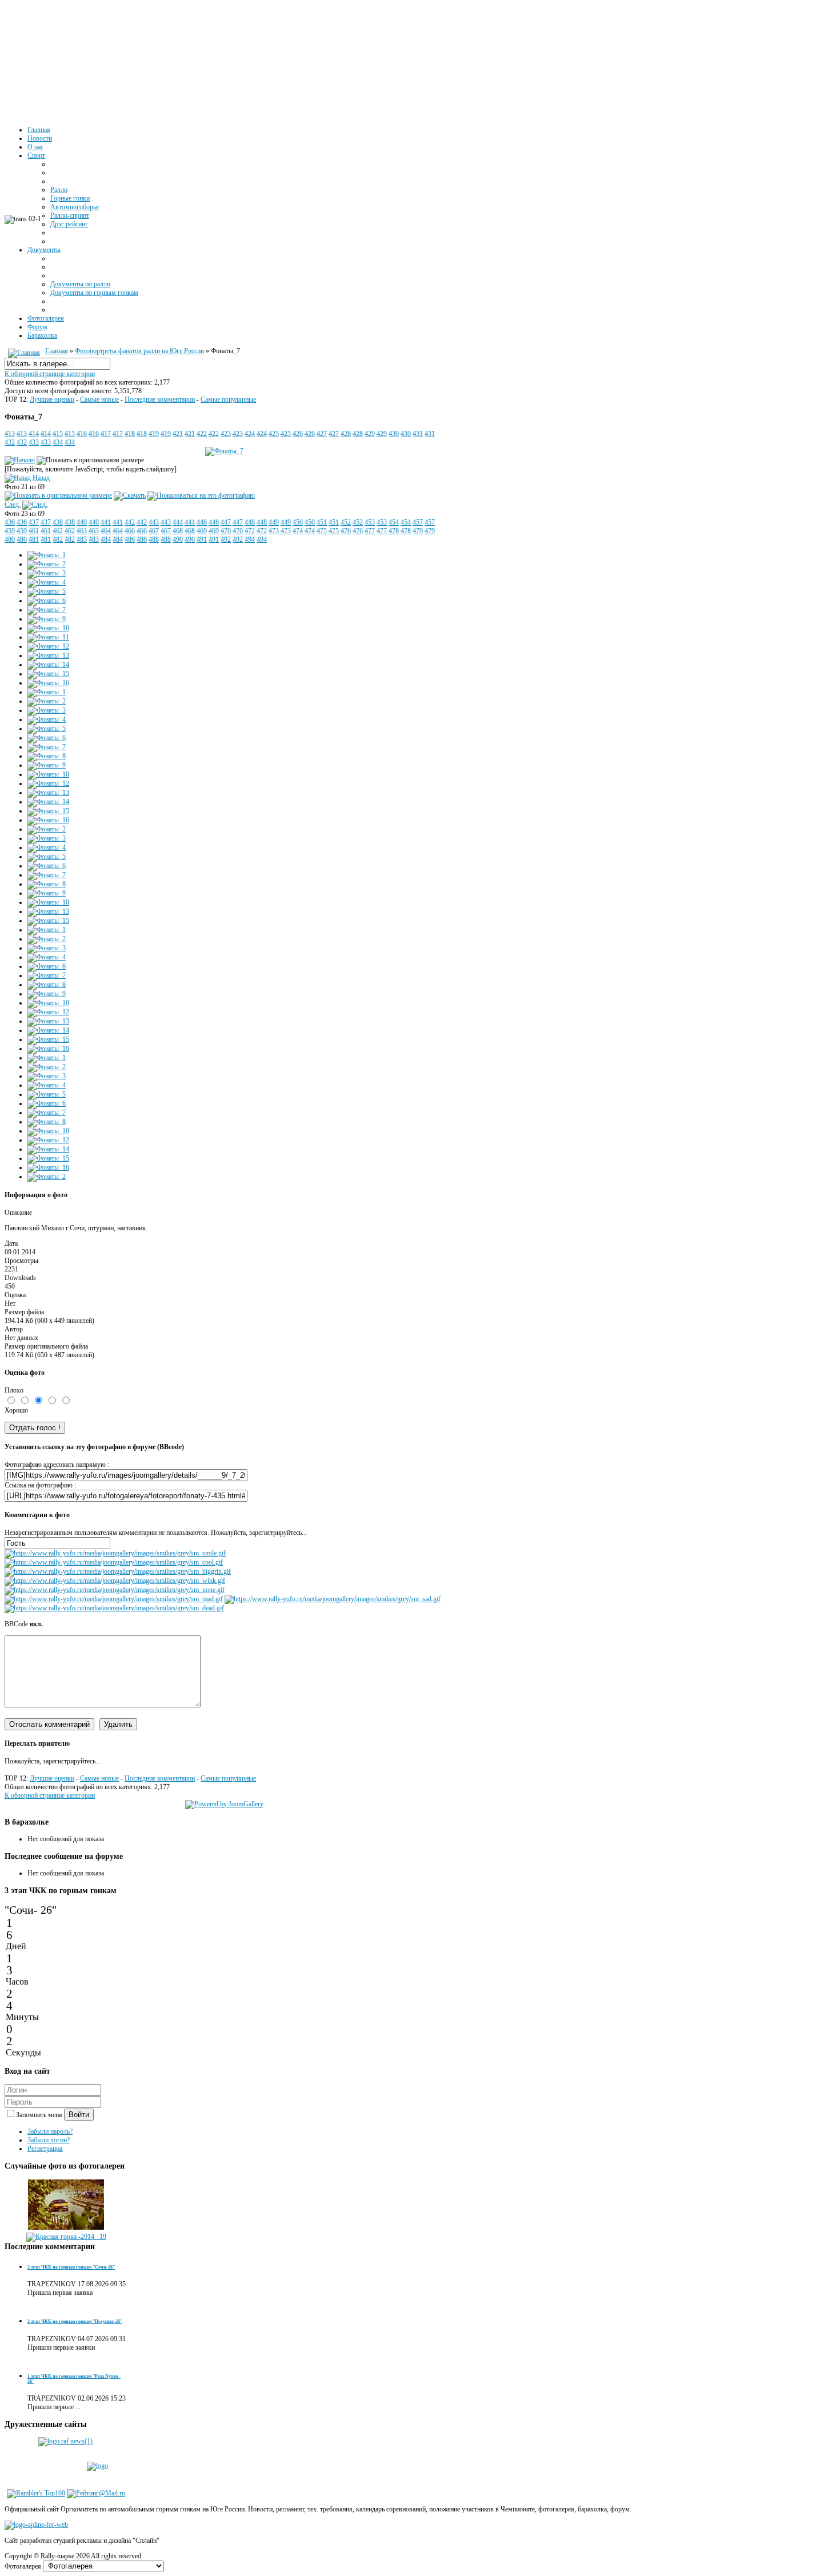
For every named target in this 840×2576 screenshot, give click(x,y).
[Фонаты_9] (47, 619)
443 (154, 522)
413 (10, 434)
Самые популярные (228, 399)
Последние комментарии (160, 399)
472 (250, 531)
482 (58, 539)
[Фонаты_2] (47, 564)
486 (130, 539)
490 (178, 539)
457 (418, 522)
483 (82, 539)
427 (322, 434)
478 (394, 531)
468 (178, 531)
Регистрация (45, 2149)
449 (274, 522)
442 (130, 522)
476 (346, 531)
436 (10, 522)
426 (298, 434)
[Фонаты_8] (47, 756)
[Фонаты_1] (47, 555)
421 (178, 434)
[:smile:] (115, 1553)
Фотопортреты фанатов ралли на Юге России (139, 351)
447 (226, 522)
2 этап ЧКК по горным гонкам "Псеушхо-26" (75, 2321)
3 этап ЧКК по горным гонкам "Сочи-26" (71, 2267)
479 (418, 531)
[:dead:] (114, 1608)
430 (394, 434)
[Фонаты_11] (48, 637)
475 (322, 531)
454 (394, 522)
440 (82, 522)
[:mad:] (114, 1599)
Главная (57, 351)
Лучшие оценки (52, 399)
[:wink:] (115, 1581)
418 (130, 434)
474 (298, 531)
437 (34, 522)
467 (154, 531)
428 (346, 434)
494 (250, 539)
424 (250, 434)
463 (82, 531)
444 (178, 522)
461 (34, 531)
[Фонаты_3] (47, 573)
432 (10, 442)
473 (274, 531)
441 (106, 522)
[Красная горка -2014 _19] (66, 2237)
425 (274, 434)
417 (106, 434)
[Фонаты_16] (48, 683)
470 (226, 531)
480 (10, 539)
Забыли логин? (49, 2140)
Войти (79, 2115)
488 (154, 539)
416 (82, 434)
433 (34, 442)
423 (226, 434)
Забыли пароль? (50, 2131)
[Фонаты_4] (47, 582)
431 (418, 434)
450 (298, 522)
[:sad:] (333, 1599)
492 (226, 539)
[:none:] (115, 1590)
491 (202, 539)
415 (58, 434)
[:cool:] (114, 1562)
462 (58, 531)
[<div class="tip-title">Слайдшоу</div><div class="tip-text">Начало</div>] (20, 460)
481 (34, 539)
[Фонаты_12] (48, 646)
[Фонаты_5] (47, 591)
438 (58, 522)
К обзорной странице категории (50, 374)
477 (370, 531)
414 (34, 434)
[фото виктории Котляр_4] (66, 2228)
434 (58, 442)
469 (202, 531)
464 (106, 531)
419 (154, 434)
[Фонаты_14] (48, 665)
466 (130, 531)
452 (346, 522)
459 (10, 531)
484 (106, 539)
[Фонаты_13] (48, 655)
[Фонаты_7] (47, 610)
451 (322, 522)
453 (370, 522)
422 (202, 434)
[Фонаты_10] (48, 628)
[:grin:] (118, 1571)
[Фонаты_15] (48, 674)
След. (13, 505)
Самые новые (99, 399)
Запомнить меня (40, 2115)
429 (370, 434)
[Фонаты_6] (47, 601)
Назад (41, 478)
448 (250, 522)
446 (202, 522)
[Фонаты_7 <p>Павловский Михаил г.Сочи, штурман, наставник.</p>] (224, 451)
